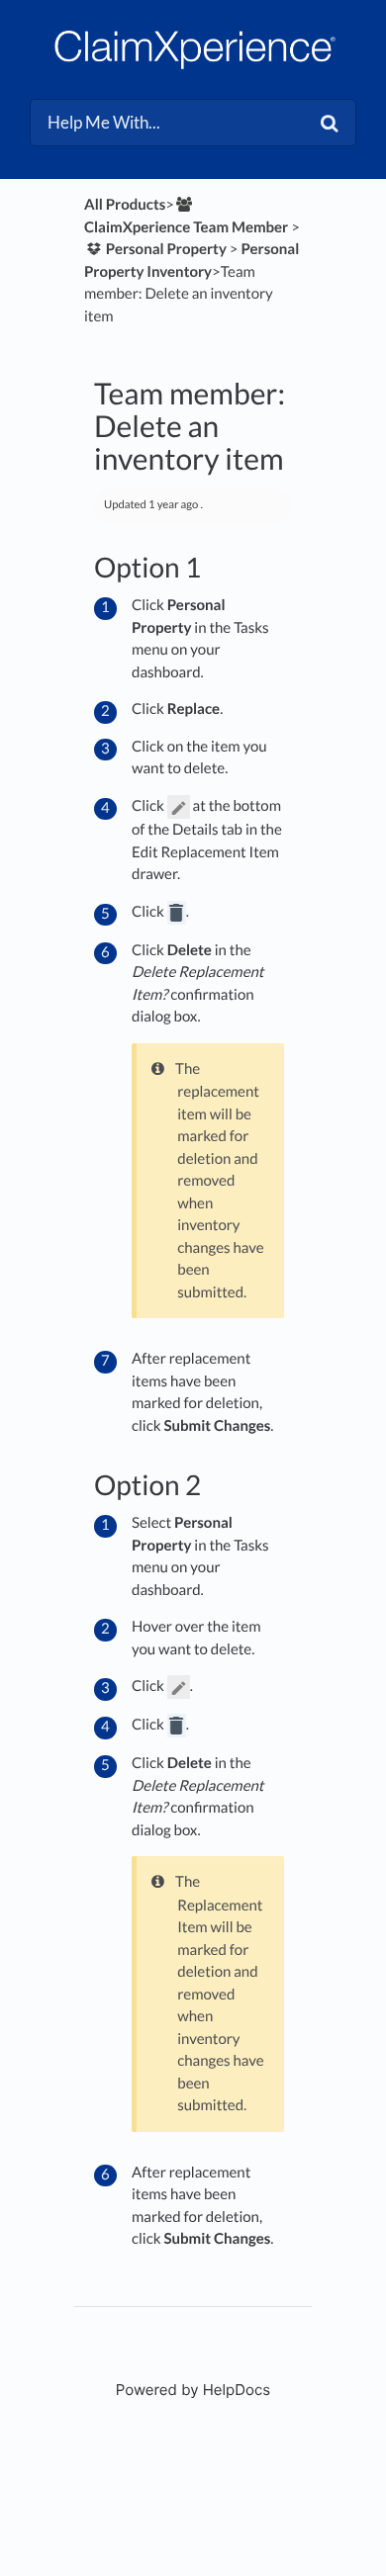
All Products (125, 205)
